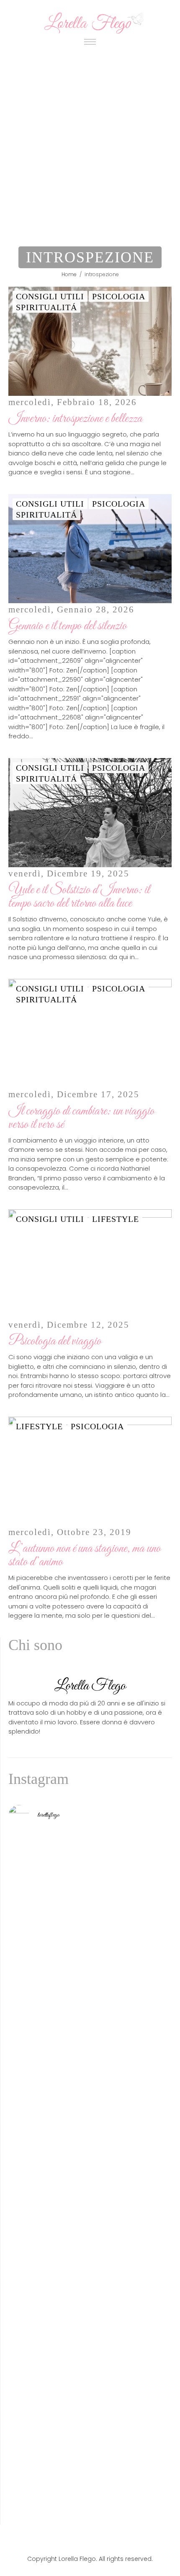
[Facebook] (78, 2540)
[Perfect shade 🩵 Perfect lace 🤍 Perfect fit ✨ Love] (90, 2091)
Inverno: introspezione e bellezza (75, 419)
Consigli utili (50, 296)
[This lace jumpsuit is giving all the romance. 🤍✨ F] (90, 1914)
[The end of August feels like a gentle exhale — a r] (90, 1869)
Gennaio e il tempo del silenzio (68, 626)
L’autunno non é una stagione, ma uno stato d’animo (85, 1556)
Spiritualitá (46, 307)
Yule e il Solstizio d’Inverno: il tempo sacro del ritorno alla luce (79, 897)
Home (69, 274)
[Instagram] (102, 2540)
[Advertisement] (90, 144)
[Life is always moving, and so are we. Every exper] (90, 2137)
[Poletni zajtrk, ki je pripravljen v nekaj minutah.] (90, 1959)
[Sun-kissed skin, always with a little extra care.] (90, 2196)
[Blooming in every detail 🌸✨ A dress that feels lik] (90, 2442)
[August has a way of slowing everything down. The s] (90, 2397)
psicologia (119, 296)
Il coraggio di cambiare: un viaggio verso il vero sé (81, 1118)
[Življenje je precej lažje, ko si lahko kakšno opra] (90, 2309)
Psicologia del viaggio (55, 1342)
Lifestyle (116, 1219)
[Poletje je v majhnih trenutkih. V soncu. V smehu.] (90, 2487)
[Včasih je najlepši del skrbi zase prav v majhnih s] (90, 2037)
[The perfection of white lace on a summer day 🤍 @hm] (90, 2231)
